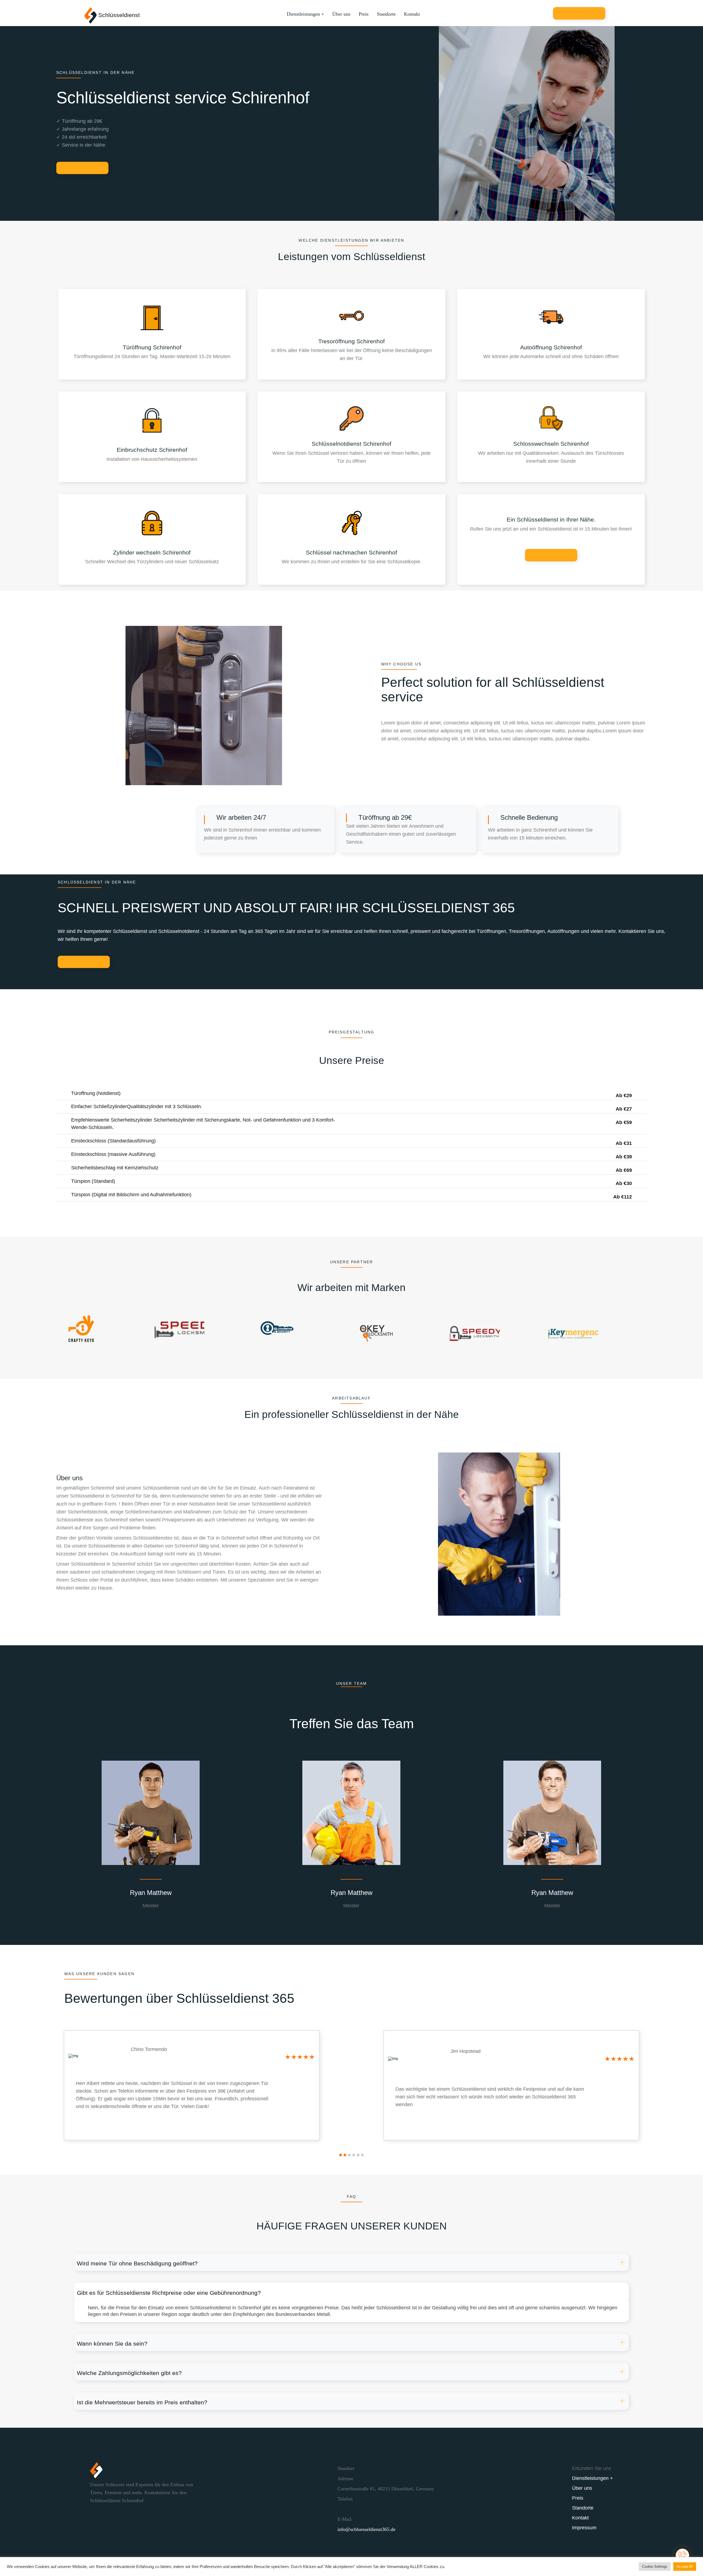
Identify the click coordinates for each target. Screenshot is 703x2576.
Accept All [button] (685, 2567)
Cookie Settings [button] (655, 2567)
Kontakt (412, 14)
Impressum (584, 2528)
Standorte (386, 14)
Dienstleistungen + (305, 14)
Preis (364, 14)
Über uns (341, 14)
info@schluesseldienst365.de (366, 2529)
